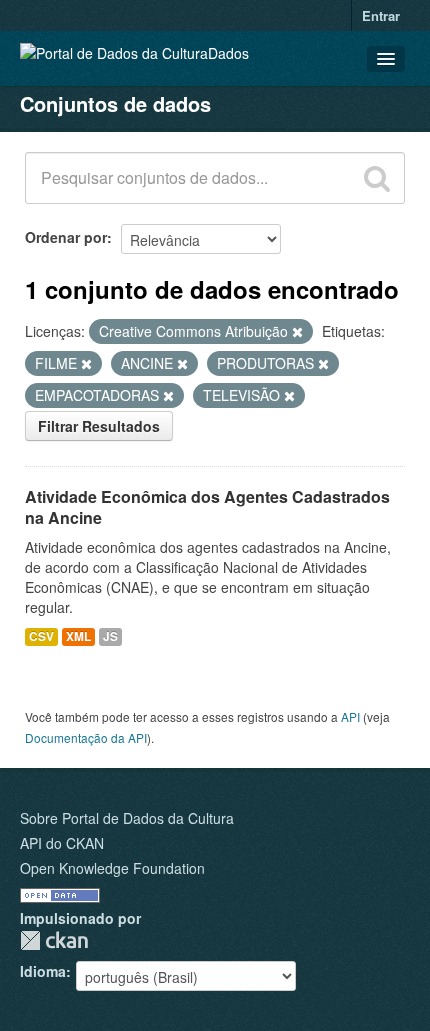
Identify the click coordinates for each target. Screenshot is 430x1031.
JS (110, 636)
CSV (41, 636)
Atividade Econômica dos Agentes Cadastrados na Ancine (207, 507)
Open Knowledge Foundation (112, 868)
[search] (377, 178)
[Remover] (297, 332)
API (350, 716)
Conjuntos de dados (115, 103)
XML (78, 636)
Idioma (43, 971)
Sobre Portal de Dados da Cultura (127, 818)
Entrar (381, 15)
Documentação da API (86, 737)
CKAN (54, 940)
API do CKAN (62, 843)
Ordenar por (66, 237)
